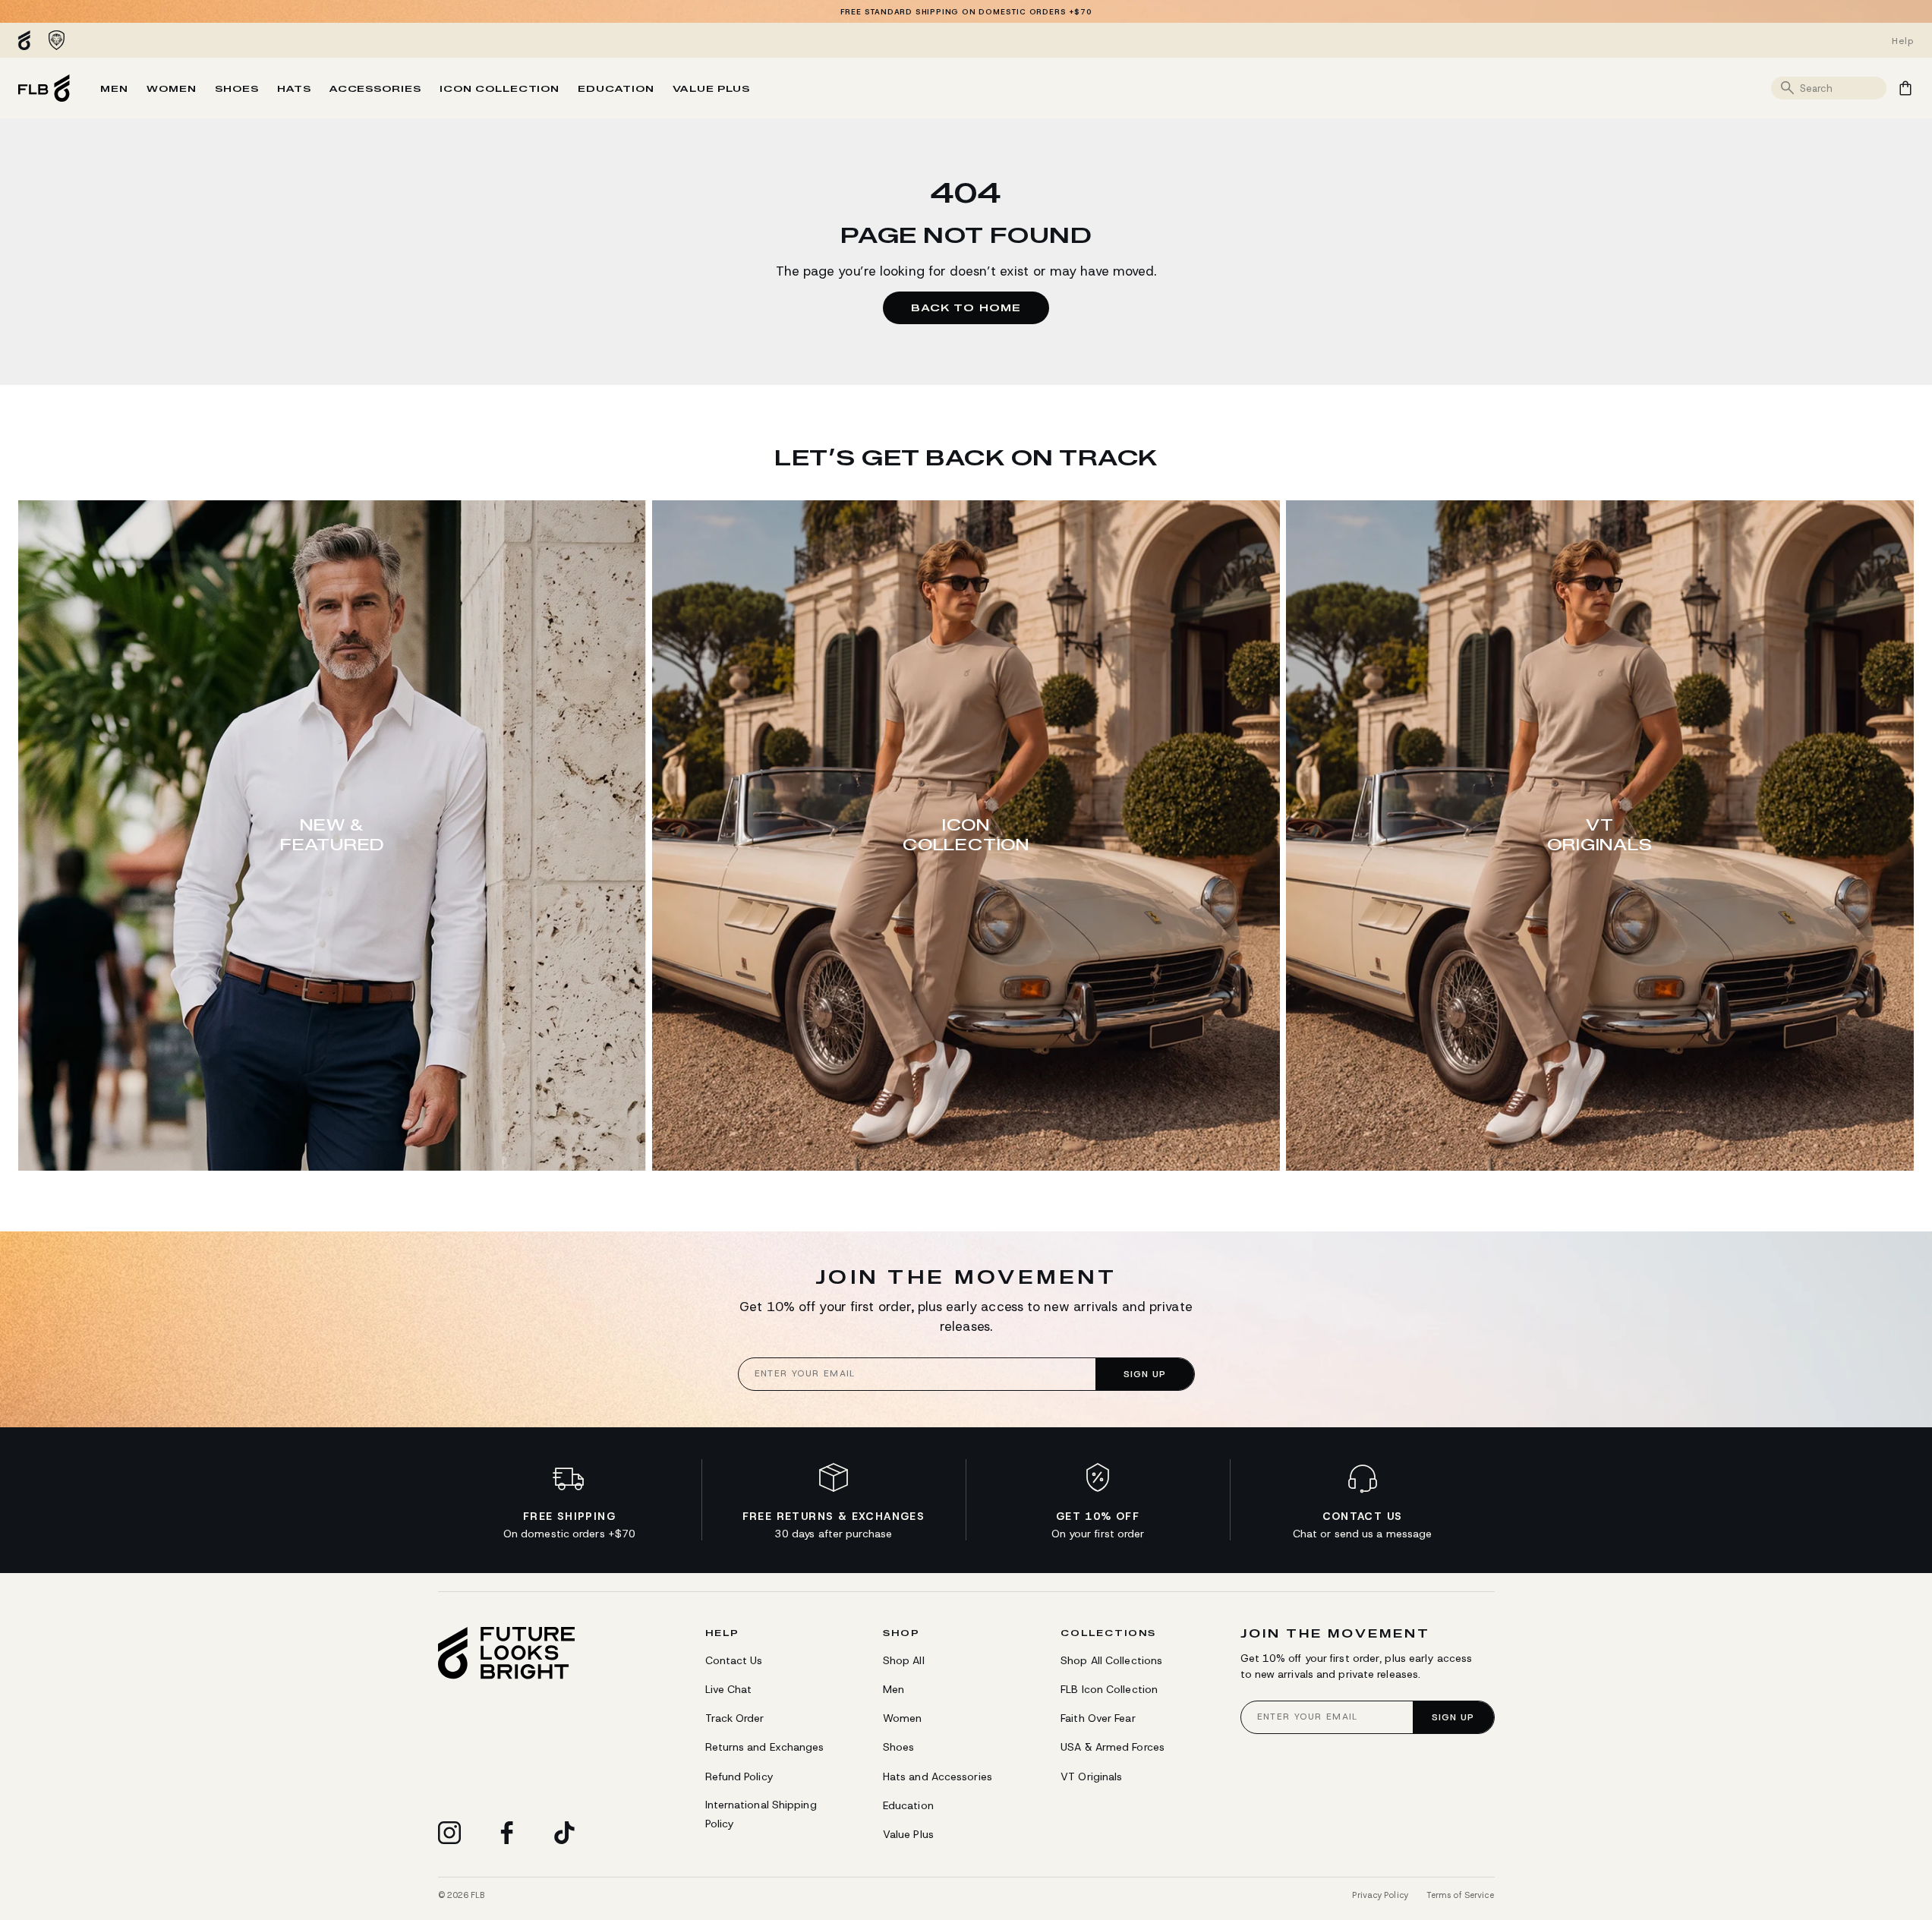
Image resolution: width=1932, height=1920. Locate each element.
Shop (901, 1633)
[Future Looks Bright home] (506, 1653)
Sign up (1145, 1374)
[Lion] (57, 40)
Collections (1108, 1633)
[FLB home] (44, 88)
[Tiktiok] (565, 1833)
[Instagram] (449, 1833)
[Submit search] (1788, 88)
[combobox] (1841, 88)
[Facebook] (507, 1833)
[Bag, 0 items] (1905, 88)
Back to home (966, 307)
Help (722, 1633)
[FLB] (28, 40)
